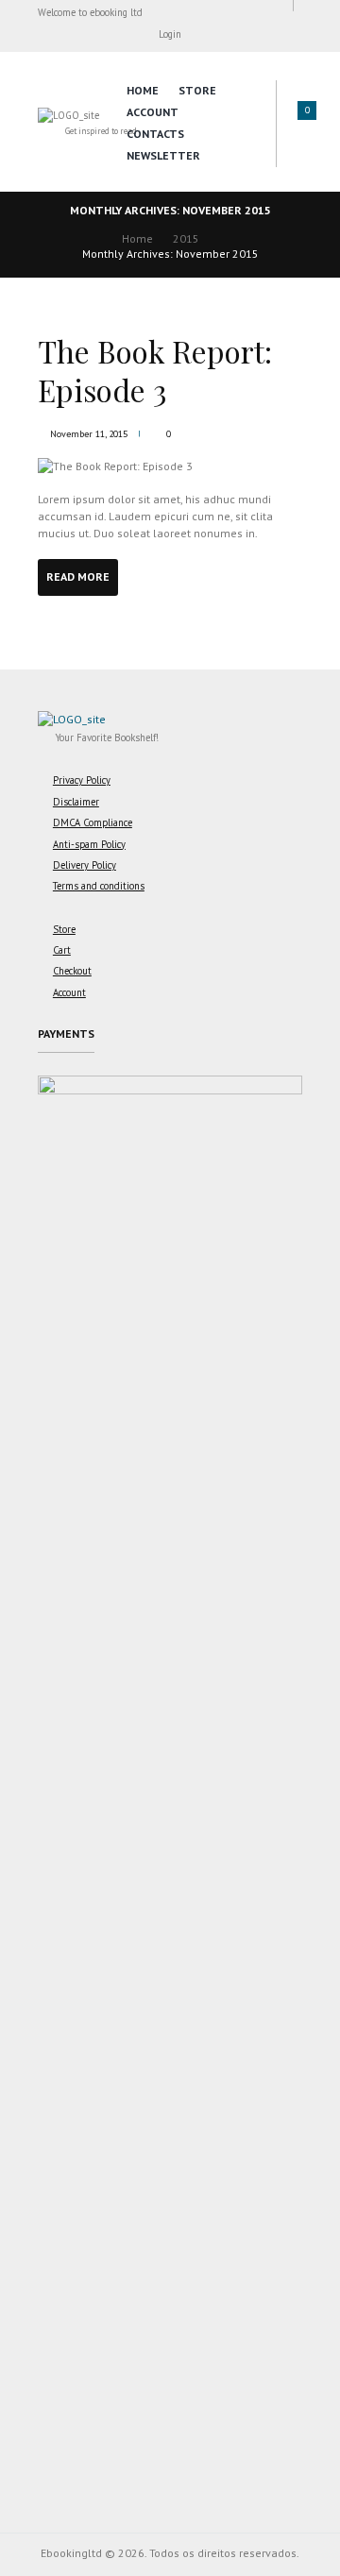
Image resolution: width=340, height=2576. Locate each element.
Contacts (155, 134)
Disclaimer (76, 802)
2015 (186, 238)
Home (143, 90)
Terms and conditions (99, 886)
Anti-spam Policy (89, 844)
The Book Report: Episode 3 (155, 371)
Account (153, 112)
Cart (62, 950)
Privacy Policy (82, 780)
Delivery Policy (85, 865)
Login (170, 34)
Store (197, 90)
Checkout (72, 971)
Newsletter (163, 155)
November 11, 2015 (89, 434)
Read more (78, 576)
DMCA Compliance (93, 822)
